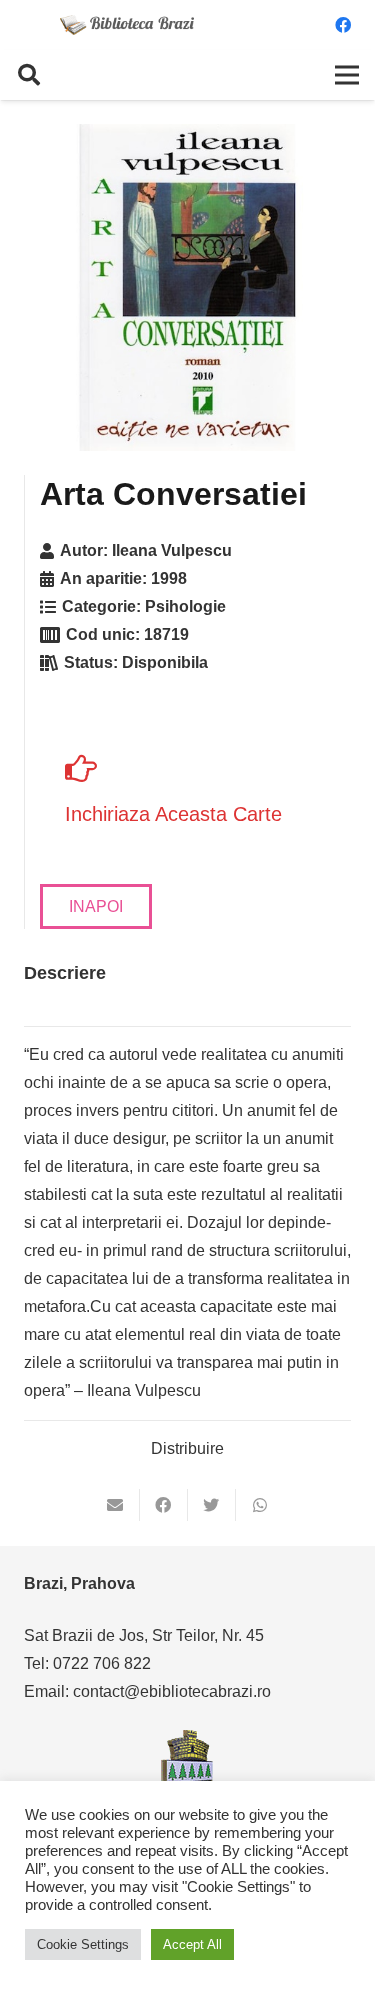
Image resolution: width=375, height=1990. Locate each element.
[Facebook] (343, 25)
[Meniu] (347, 75)
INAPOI (96, 906)
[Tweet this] (212, 1505)
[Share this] (164, 1505)
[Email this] (116, 1505)
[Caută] (29, 75)
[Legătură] (127, 25)
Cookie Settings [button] (83, 1944)
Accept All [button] (192, 1944)
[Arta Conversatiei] (187, 287)
